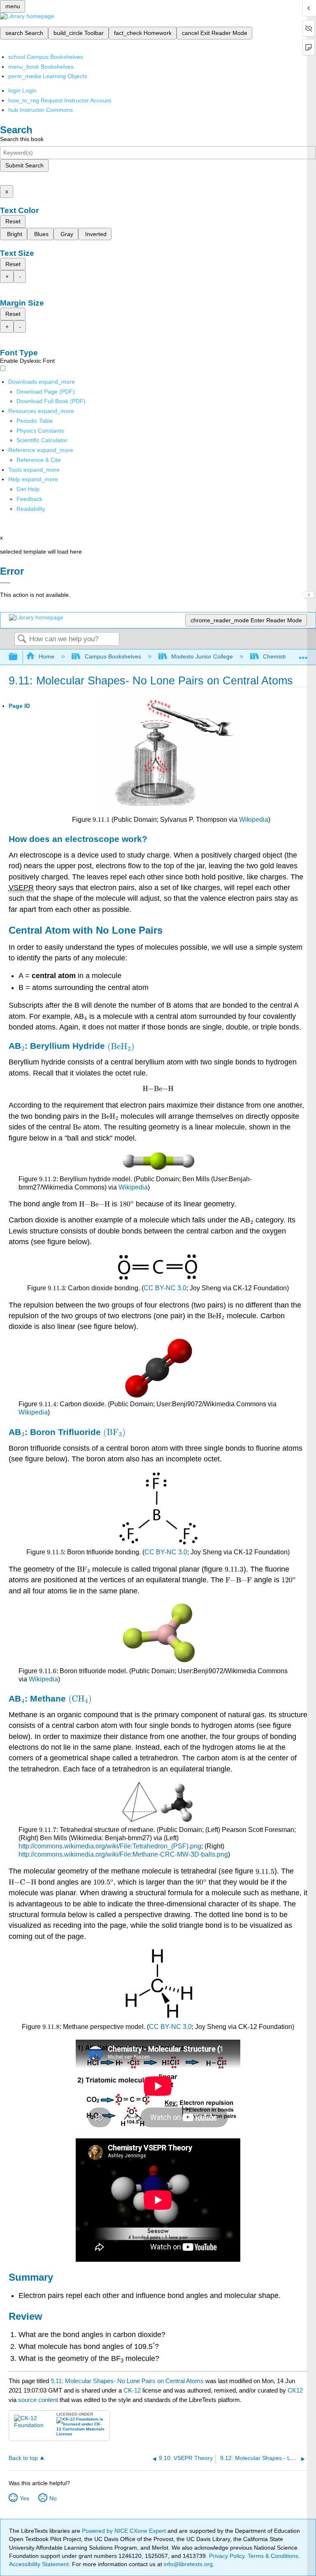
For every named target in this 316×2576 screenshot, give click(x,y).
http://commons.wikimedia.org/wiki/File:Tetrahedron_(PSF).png (110, 1846)
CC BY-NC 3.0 (165, 1288)
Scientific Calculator (42, 440)
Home (46, 656)
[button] (29, 499)
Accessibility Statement (39, 2564)
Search (22, 639)
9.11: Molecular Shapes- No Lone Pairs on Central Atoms (127, 2381)
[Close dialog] (5, 583)
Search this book (22, 139)
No (53, 2498)
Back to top (23, 2458)
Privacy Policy (227, 2556)
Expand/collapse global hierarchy (19, 657)
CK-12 (133, 2390)
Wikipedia (254, 820)
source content (38, 2400)
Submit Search (24, 165)
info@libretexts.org (187, 2564)
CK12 (295, 2390)
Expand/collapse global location (303, 655)
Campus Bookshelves (113, 656)
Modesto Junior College (202, 656)
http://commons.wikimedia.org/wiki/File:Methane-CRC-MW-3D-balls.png (123, 1854)
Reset (13, 221)
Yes (24, 2498)
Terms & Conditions (273, 2556)
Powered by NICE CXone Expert (125, 2531)
